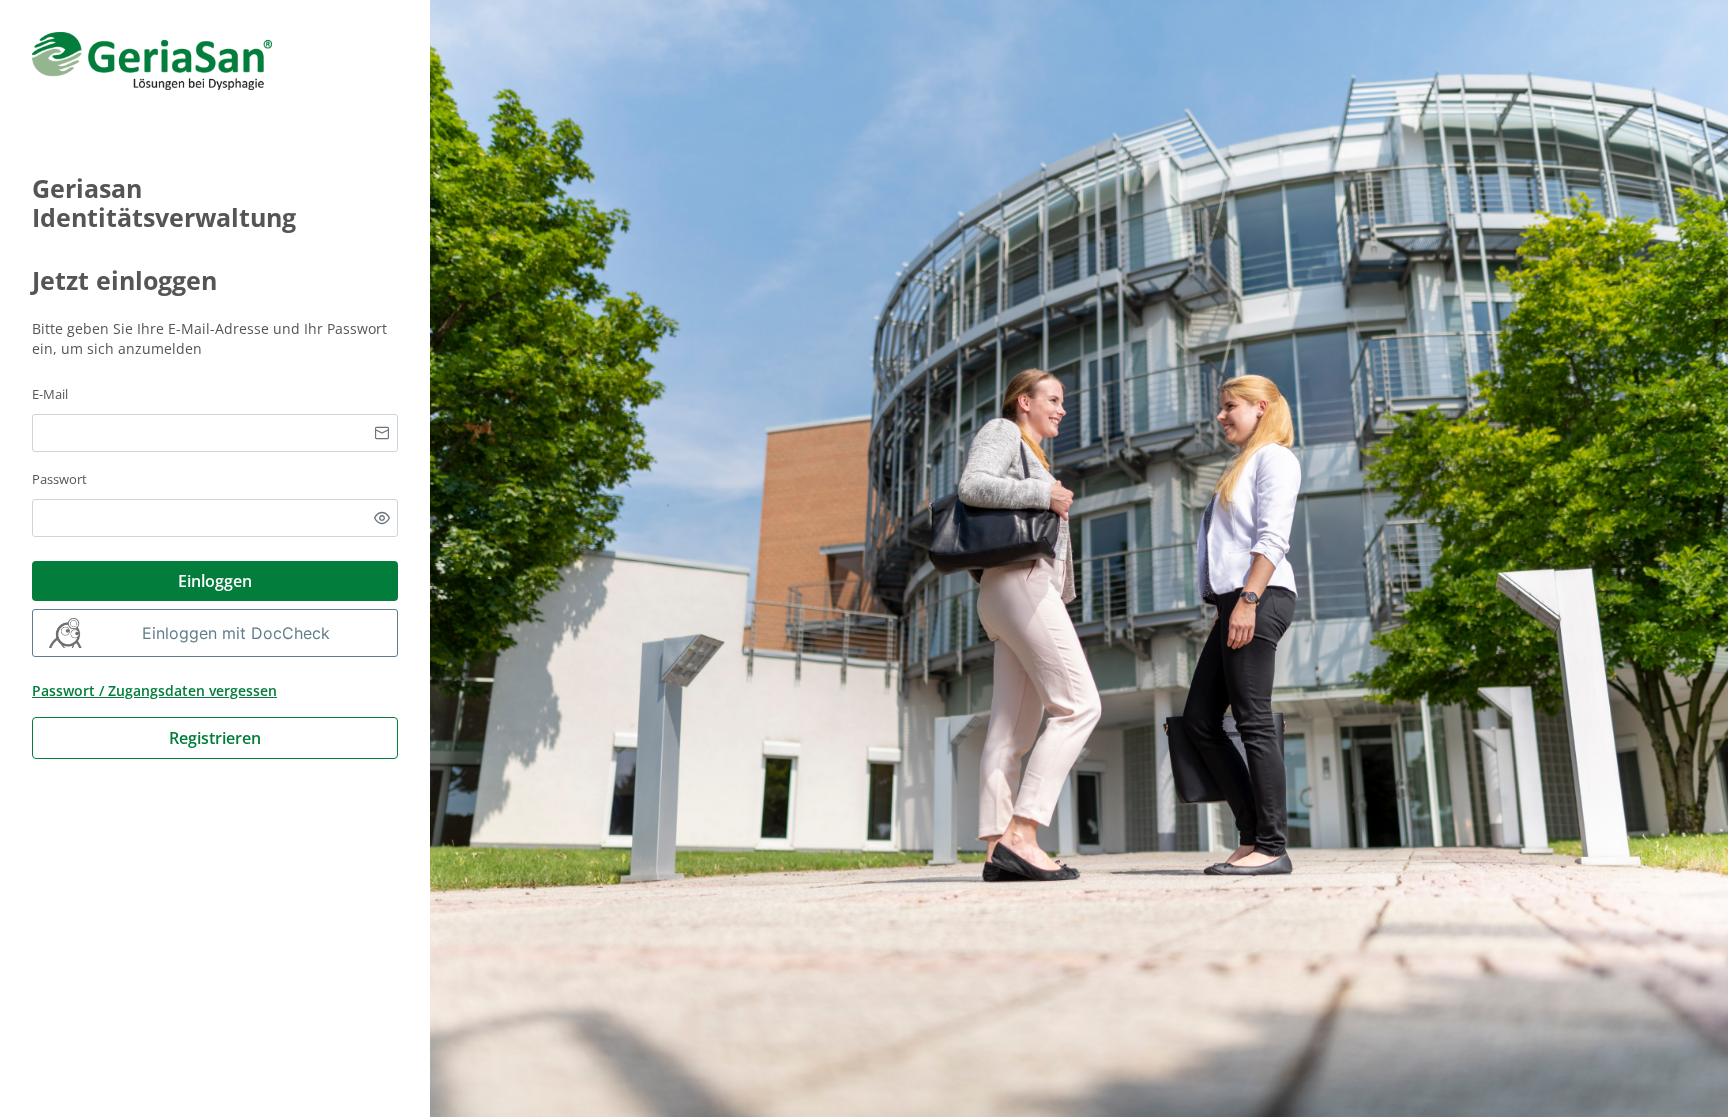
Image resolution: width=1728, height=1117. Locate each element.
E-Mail (50, 394)
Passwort (59, 479)
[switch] (382, 518)
